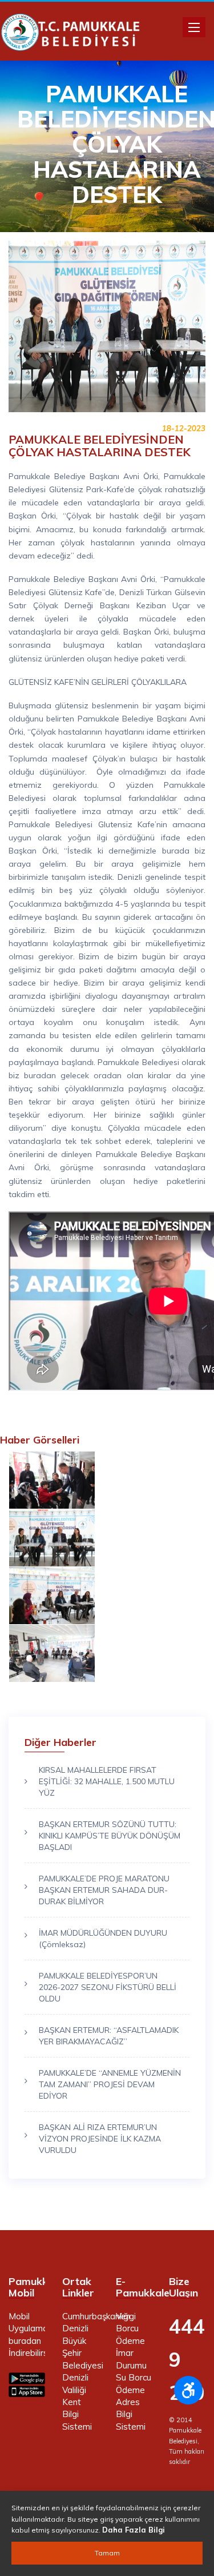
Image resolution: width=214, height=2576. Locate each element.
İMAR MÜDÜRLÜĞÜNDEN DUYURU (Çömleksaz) (103, 1939)
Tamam (107, 2553)
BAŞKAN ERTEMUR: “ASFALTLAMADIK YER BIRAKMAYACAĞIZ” (109, 2036)
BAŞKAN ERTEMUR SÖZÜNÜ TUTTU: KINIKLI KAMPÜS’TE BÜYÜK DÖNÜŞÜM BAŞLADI (110, 1836)
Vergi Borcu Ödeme (130, 2328)
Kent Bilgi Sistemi (77, 2414)
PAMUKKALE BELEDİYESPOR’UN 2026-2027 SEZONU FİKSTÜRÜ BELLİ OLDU (108, 1987)
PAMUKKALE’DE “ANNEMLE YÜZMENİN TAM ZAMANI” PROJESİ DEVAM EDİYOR (110, 2084)
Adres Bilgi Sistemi (131, 2414)
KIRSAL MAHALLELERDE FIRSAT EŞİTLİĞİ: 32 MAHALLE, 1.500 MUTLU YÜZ (107, 1781)
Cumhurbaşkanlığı (96, 2316)
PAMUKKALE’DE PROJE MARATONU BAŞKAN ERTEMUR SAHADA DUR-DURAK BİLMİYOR (104, 1890)
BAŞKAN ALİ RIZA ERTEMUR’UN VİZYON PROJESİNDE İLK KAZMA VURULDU (100, 2139)
